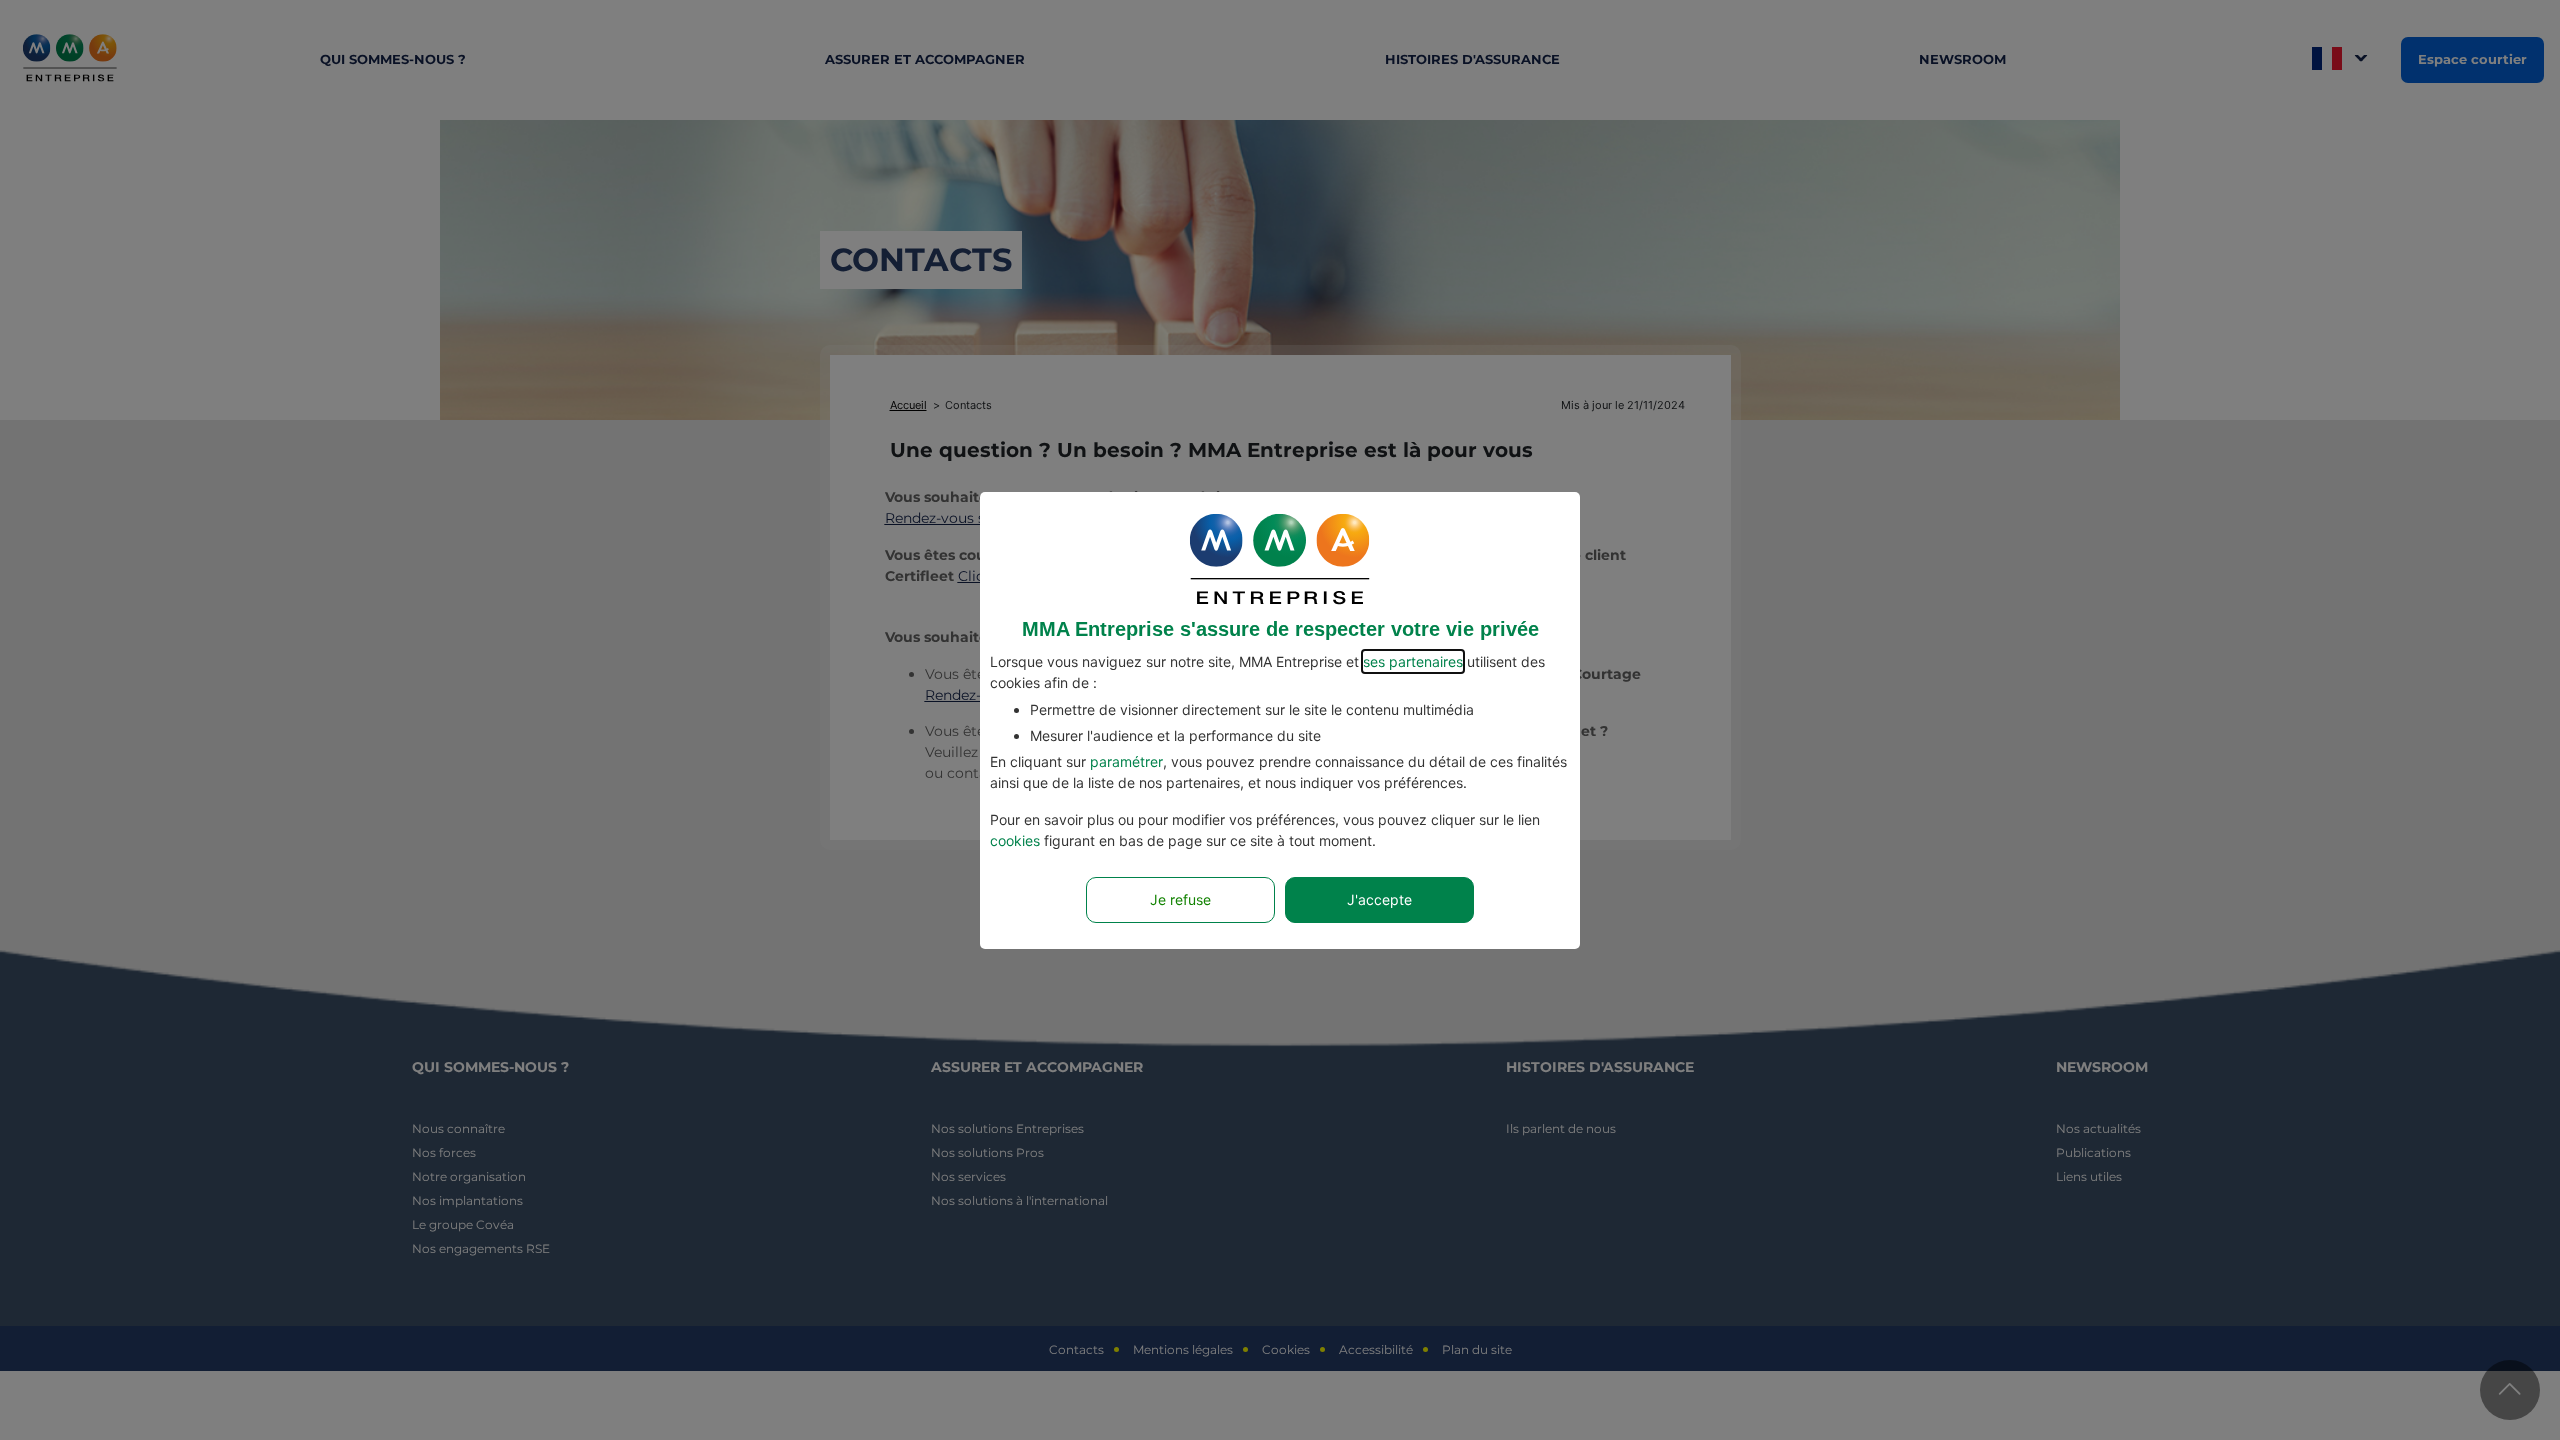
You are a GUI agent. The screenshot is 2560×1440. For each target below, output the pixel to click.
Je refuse (1180, 899)
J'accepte (1379, 899)
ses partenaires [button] (1413, 661)
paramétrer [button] (1126, 761)
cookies (1015, 840)
